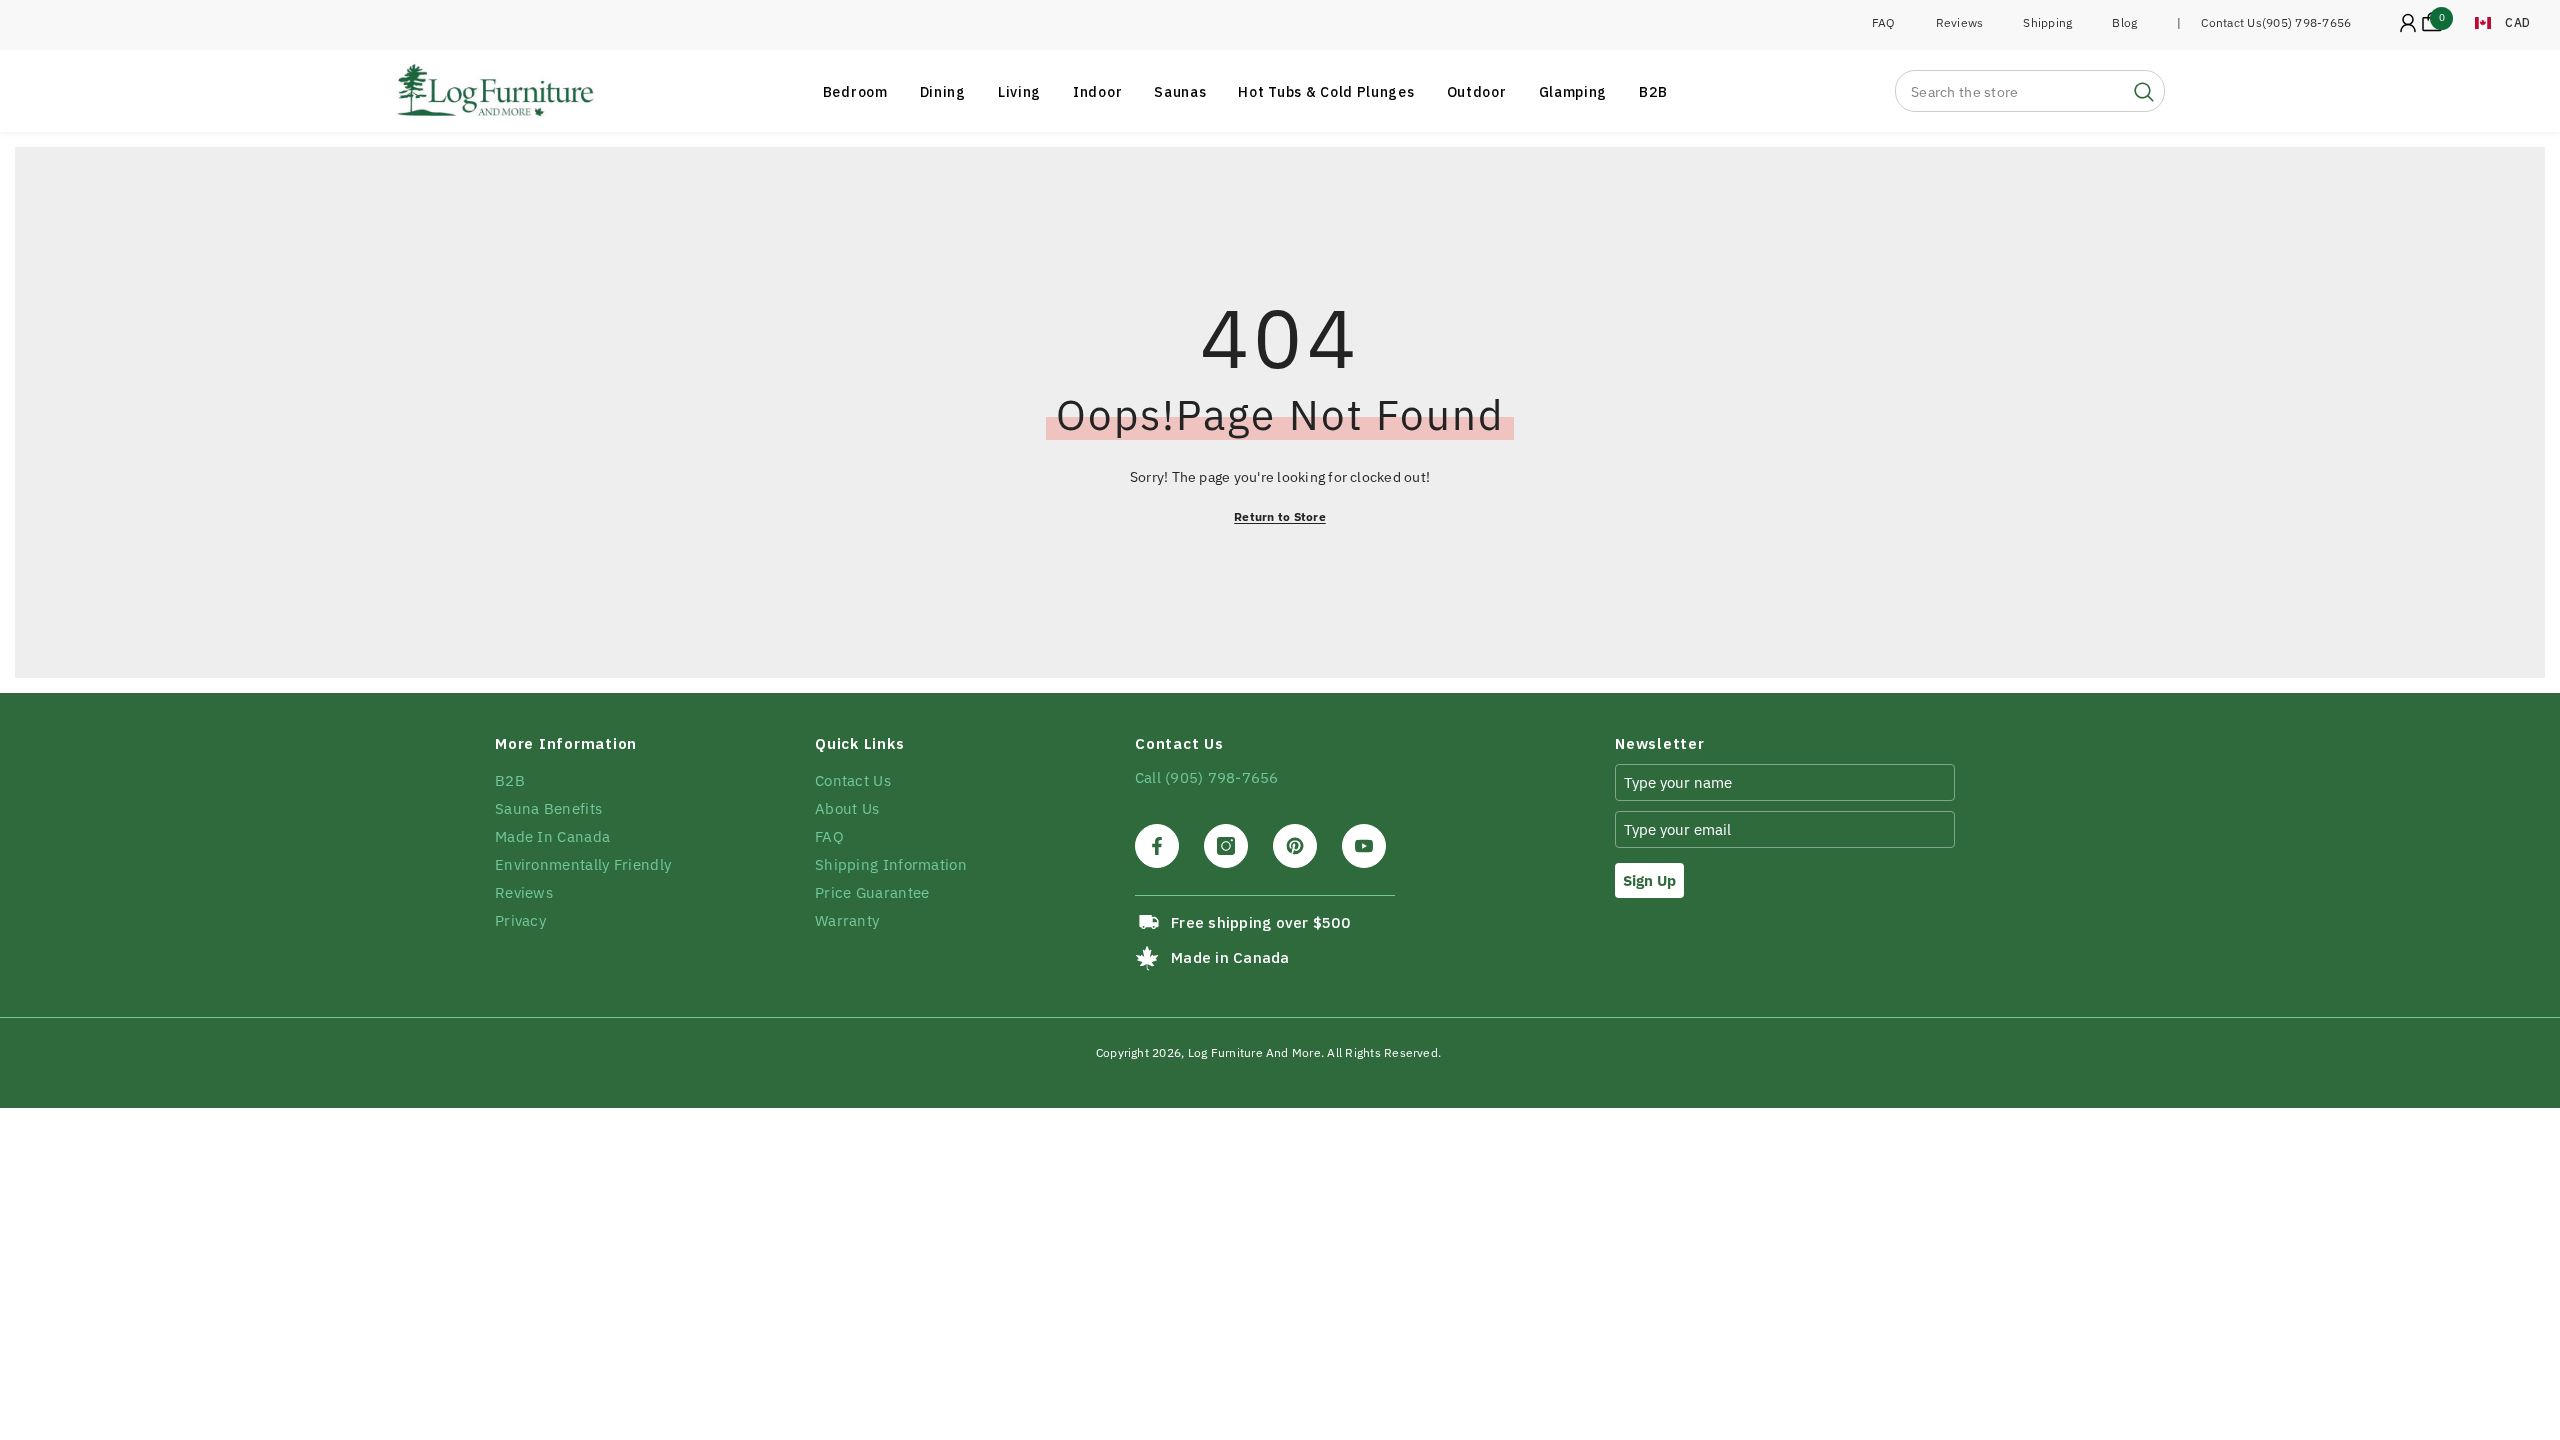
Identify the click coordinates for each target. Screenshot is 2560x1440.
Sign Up (1649, 880)
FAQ (1884, 22)
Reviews (1960, 22)
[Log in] (2408, 23)
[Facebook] (1157, 846)
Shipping (2047, 22)
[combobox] (2010, 91)
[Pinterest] (1295, 846)
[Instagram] (1226, 846)
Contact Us (2231, 22)
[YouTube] (1364, 846)
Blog (2124, 22)
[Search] (2030, 91)
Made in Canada (1230, 957)
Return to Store (1280, 516)
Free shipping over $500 (1260, 922)
